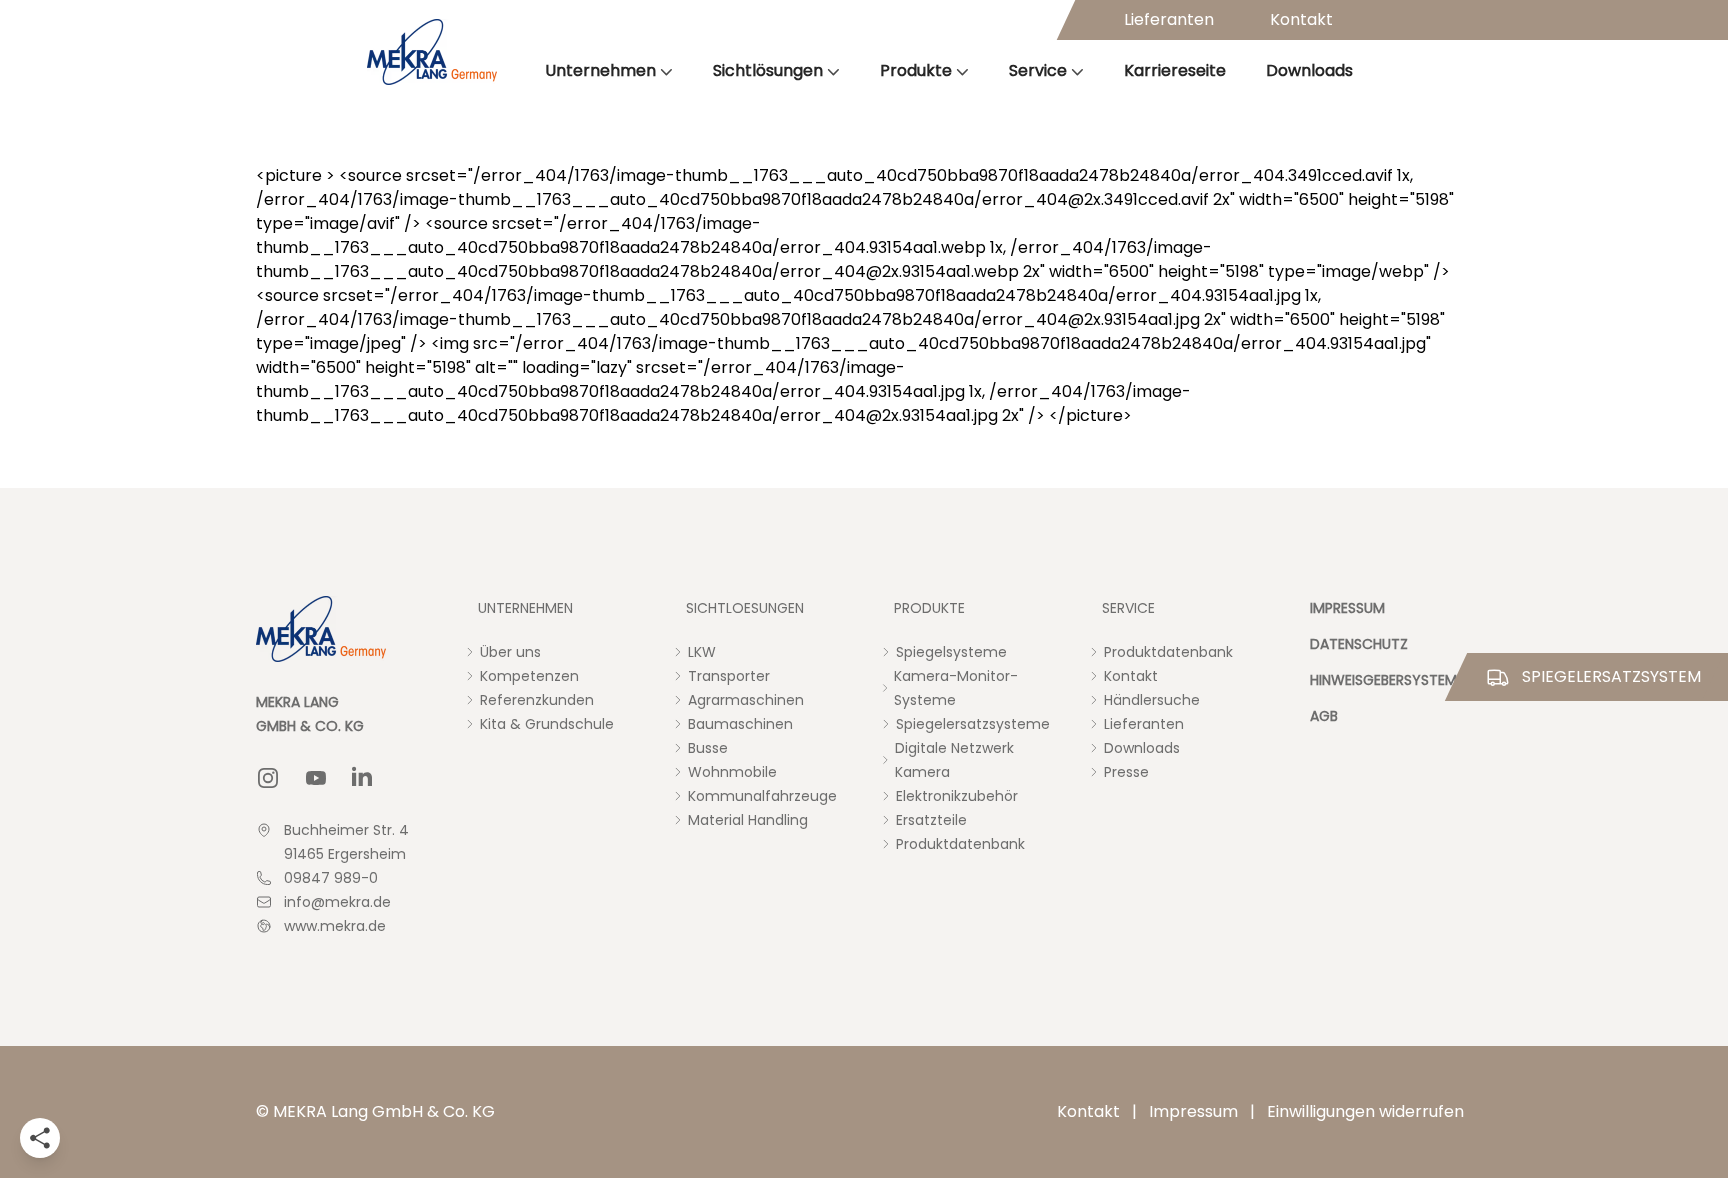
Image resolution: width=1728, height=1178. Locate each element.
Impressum (1193, 1111)
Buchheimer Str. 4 (346, 830)
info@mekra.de (337, 902)
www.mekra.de (335, 926)
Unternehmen (600, 70)
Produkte (916, 70)
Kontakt (1301, 19)
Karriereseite (1175, 70)
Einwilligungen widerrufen (1365, 1111)
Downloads (1309, 70)
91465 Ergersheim (345, 854)
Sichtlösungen (768, 70)
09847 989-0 (331, 878)
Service (1038, 70)
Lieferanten (1169, 19)
